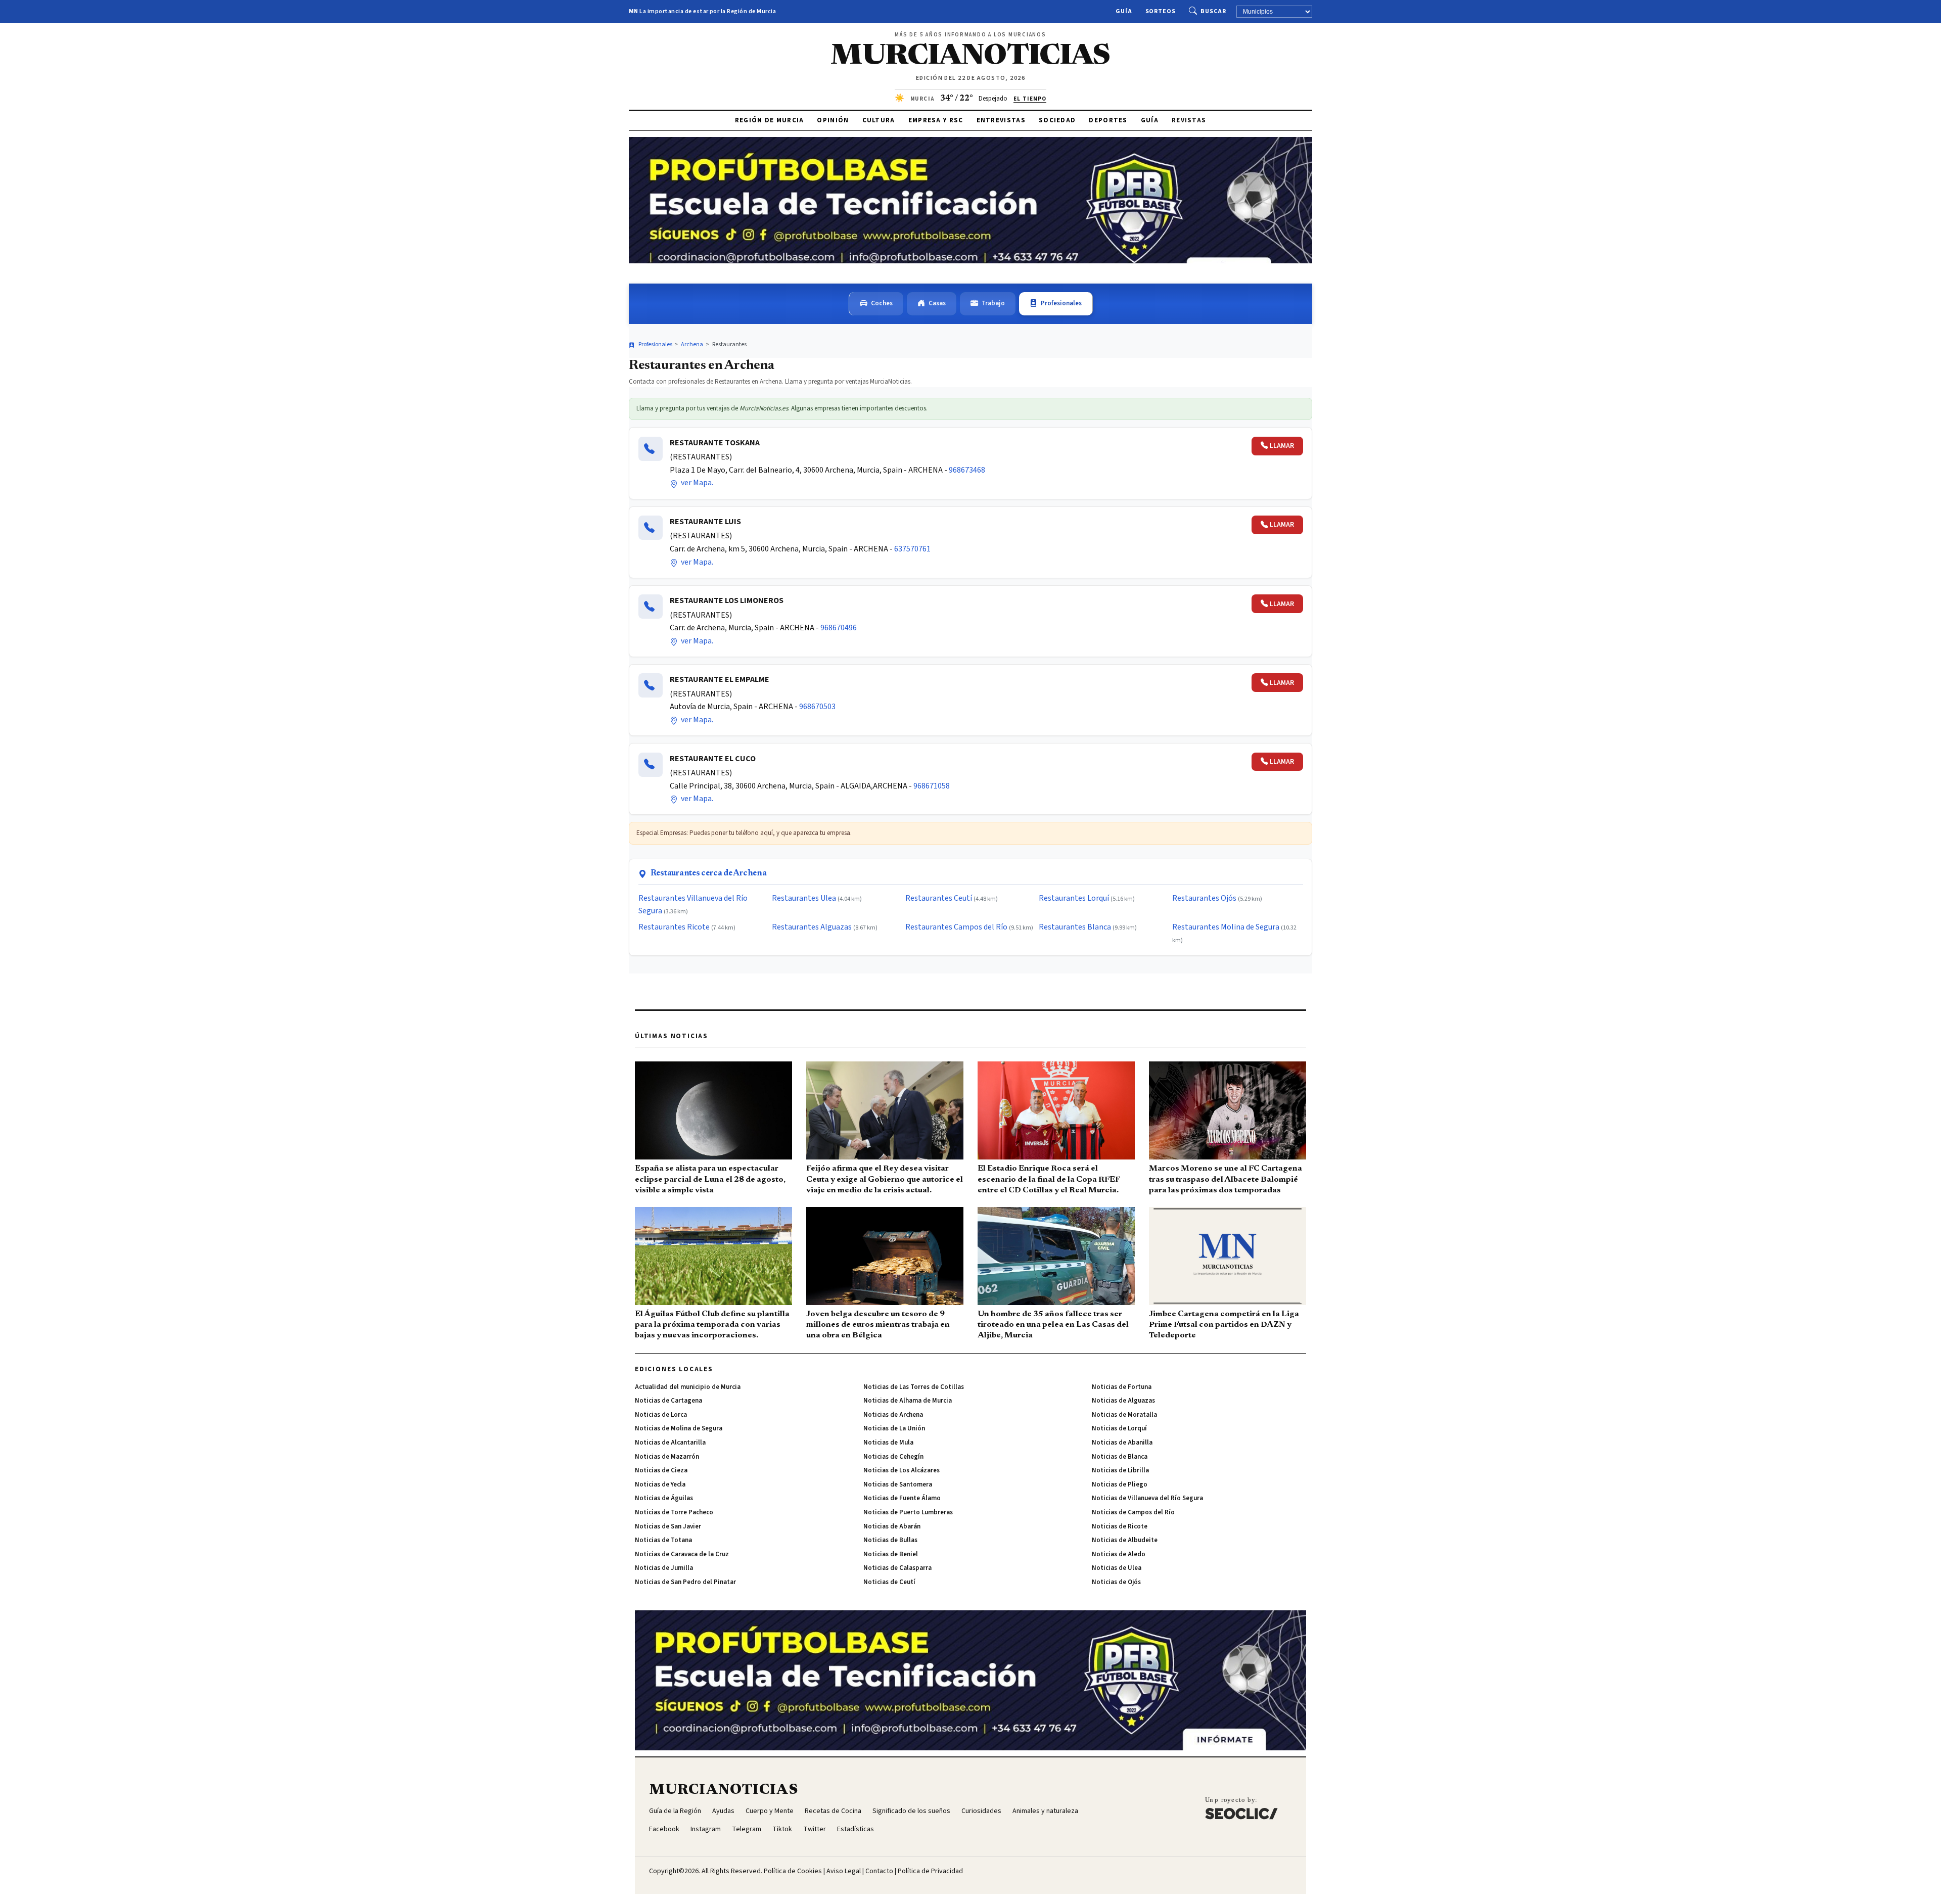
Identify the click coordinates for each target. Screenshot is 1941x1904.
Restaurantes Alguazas (812, 927)
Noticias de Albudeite (1125, 1540)
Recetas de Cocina (833, 1811)
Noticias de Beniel (891, 1554)
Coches (882, 303)
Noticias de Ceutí (889, 1582)
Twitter (815, 1829)
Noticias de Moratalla (1124, 1415)
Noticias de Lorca (661, 1415)
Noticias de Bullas (890, 1540)
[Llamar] (651, 449)
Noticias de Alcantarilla (670, 1443)
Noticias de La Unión (894, 1428)
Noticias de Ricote (1120, 1526)
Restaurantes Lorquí (1074, 898)
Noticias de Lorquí (1119, 1428)
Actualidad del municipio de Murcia (688, 1387)
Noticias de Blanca (1120, 1457)
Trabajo (993, 303)
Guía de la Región (675, 1811)
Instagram (706, 1829)
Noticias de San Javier (668, 1526)
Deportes (1108, 120)
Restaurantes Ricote (674, 927)
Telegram (747, 1829)
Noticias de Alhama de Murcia (908, 1401)
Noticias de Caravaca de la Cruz (682, 1554)
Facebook (664, 1829)
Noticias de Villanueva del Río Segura (1147, 1498)
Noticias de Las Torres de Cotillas (914, 1387)
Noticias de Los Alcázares (902, 1470)
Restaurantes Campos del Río (956, 927)
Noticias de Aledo (1119, 1554)
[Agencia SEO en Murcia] (1241, 1808)
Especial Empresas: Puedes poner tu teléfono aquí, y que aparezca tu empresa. (744, 833)
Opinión (833, 120)
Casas (937, 303)
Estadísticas (856, 1829)
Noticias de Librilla (1120, 1470)
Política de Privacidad (930, 1871)
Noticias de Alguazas (1123, 1401)
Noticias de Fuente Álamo (902, 1498)
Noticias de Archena (893, 1415)
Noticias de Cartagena (668, 1401)
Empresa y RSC (936, 120)
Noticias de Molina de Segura (679, 1428)
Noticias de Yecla (660, 1484)
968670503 (817, 707)
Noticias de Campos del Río (1133, 1512)
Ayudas (723, 1811)
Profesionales (1061, 303)
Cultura (879, 120)
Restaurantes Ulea (804, 898)
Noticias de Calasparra (897, 1568)
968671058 (932, 786)
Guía (1124, 11)
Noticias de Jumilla (664, 1568)
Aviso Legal (844, 1871)
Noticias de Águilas (664, 1498)
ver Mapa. (696, 483)
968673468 (967, 470)
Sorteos (1161, 11)
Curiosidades (981, 1811)
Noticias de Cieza (661, 1470)
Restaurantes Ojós (1204, 898)
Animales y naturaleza (1045, 1811)
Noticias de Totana (663, 1540)
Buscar (1213, 11)
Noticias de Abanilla (1122, 1443)
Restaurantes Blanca (1075, 927)
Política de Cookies (793, 1871)
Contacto (879, 1871)
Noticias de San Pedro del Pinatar (685, 1582)
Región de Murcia (770, 120)
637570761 (912, 549)
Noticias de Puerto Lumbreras (908, 1512)
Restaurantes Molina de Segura (1226, 927)
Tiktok (782, 1829)
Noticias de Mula (888, 1443)
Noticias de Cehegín (893, 1457)
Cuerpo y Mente (770, 1811)
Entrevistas (1001, 120)
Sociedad (1057, 120)
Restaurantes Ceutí (939, 898)
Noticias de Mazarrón (667, 1457)
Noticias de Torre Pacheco (674, 1512)
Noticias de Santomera (898, 1484)
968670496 (839, 628)
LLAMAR (1282, 446)
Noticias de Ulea (1117, 1568)
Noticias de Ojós (1116, 1582)
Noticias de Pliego (1120, 1484)
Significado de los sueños (911, 1811)
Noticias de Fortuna (1122, 1387)
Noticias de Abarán (892, 1526)
